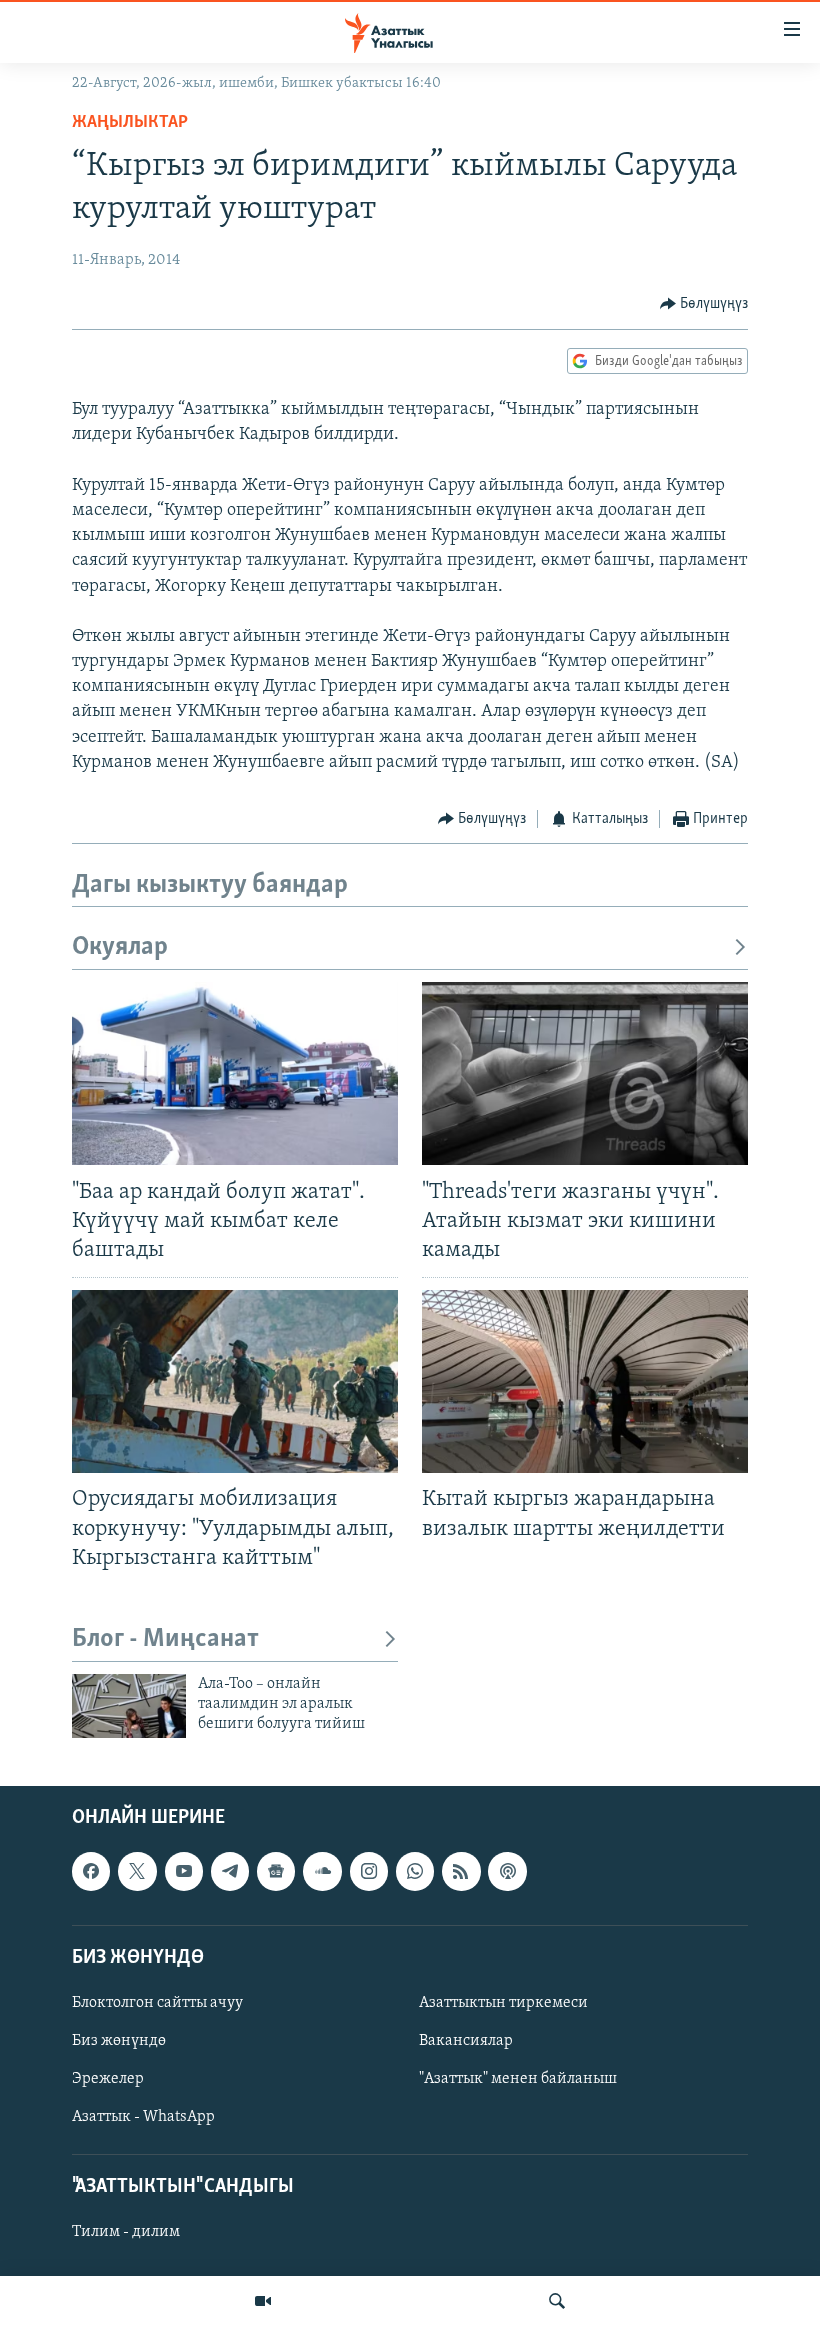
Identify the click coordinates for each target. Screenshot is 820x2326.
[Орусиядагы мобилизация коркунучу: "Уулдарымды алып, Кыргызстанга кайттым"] (235, 1381)
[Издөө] (557, 2301)
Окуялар (120, 947)
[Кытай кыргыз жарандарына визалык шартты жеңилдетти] (585, 1381)
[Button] (704, 304)
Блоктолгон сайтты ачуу (157, 2003)
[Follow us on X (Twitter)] (137, 1871)
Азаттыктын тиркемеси (503, 2003)
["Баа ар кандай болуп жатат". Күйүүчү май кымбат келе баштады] (235, 1073)
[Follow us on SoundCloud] (322, 1871)
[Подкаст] (507, 1871)
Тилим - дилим (126, 2232)
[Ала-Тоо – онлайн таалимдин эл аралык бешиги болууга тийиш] (129, 1706)
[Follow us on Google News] (276, 1871)
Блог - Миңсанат (165, 1639)
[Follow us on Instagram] (369, 1871)
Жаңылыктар (130, 123)
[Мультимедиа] (263, 2301)
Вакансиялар (466, 2041)
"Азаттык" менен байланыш (518, 2079)
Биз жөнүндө (119, 2041)
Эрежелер (108, 2079)
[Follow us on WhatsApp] (415, 1871)
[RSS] (461, 1871)
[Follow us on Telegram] (230, 1871)
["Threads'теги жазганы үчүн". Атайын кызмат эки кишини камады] (585, 1073)
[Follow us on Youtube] (184, 1871)
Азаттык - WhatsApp (143, 2117)
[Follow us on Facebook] (91, 1871)
